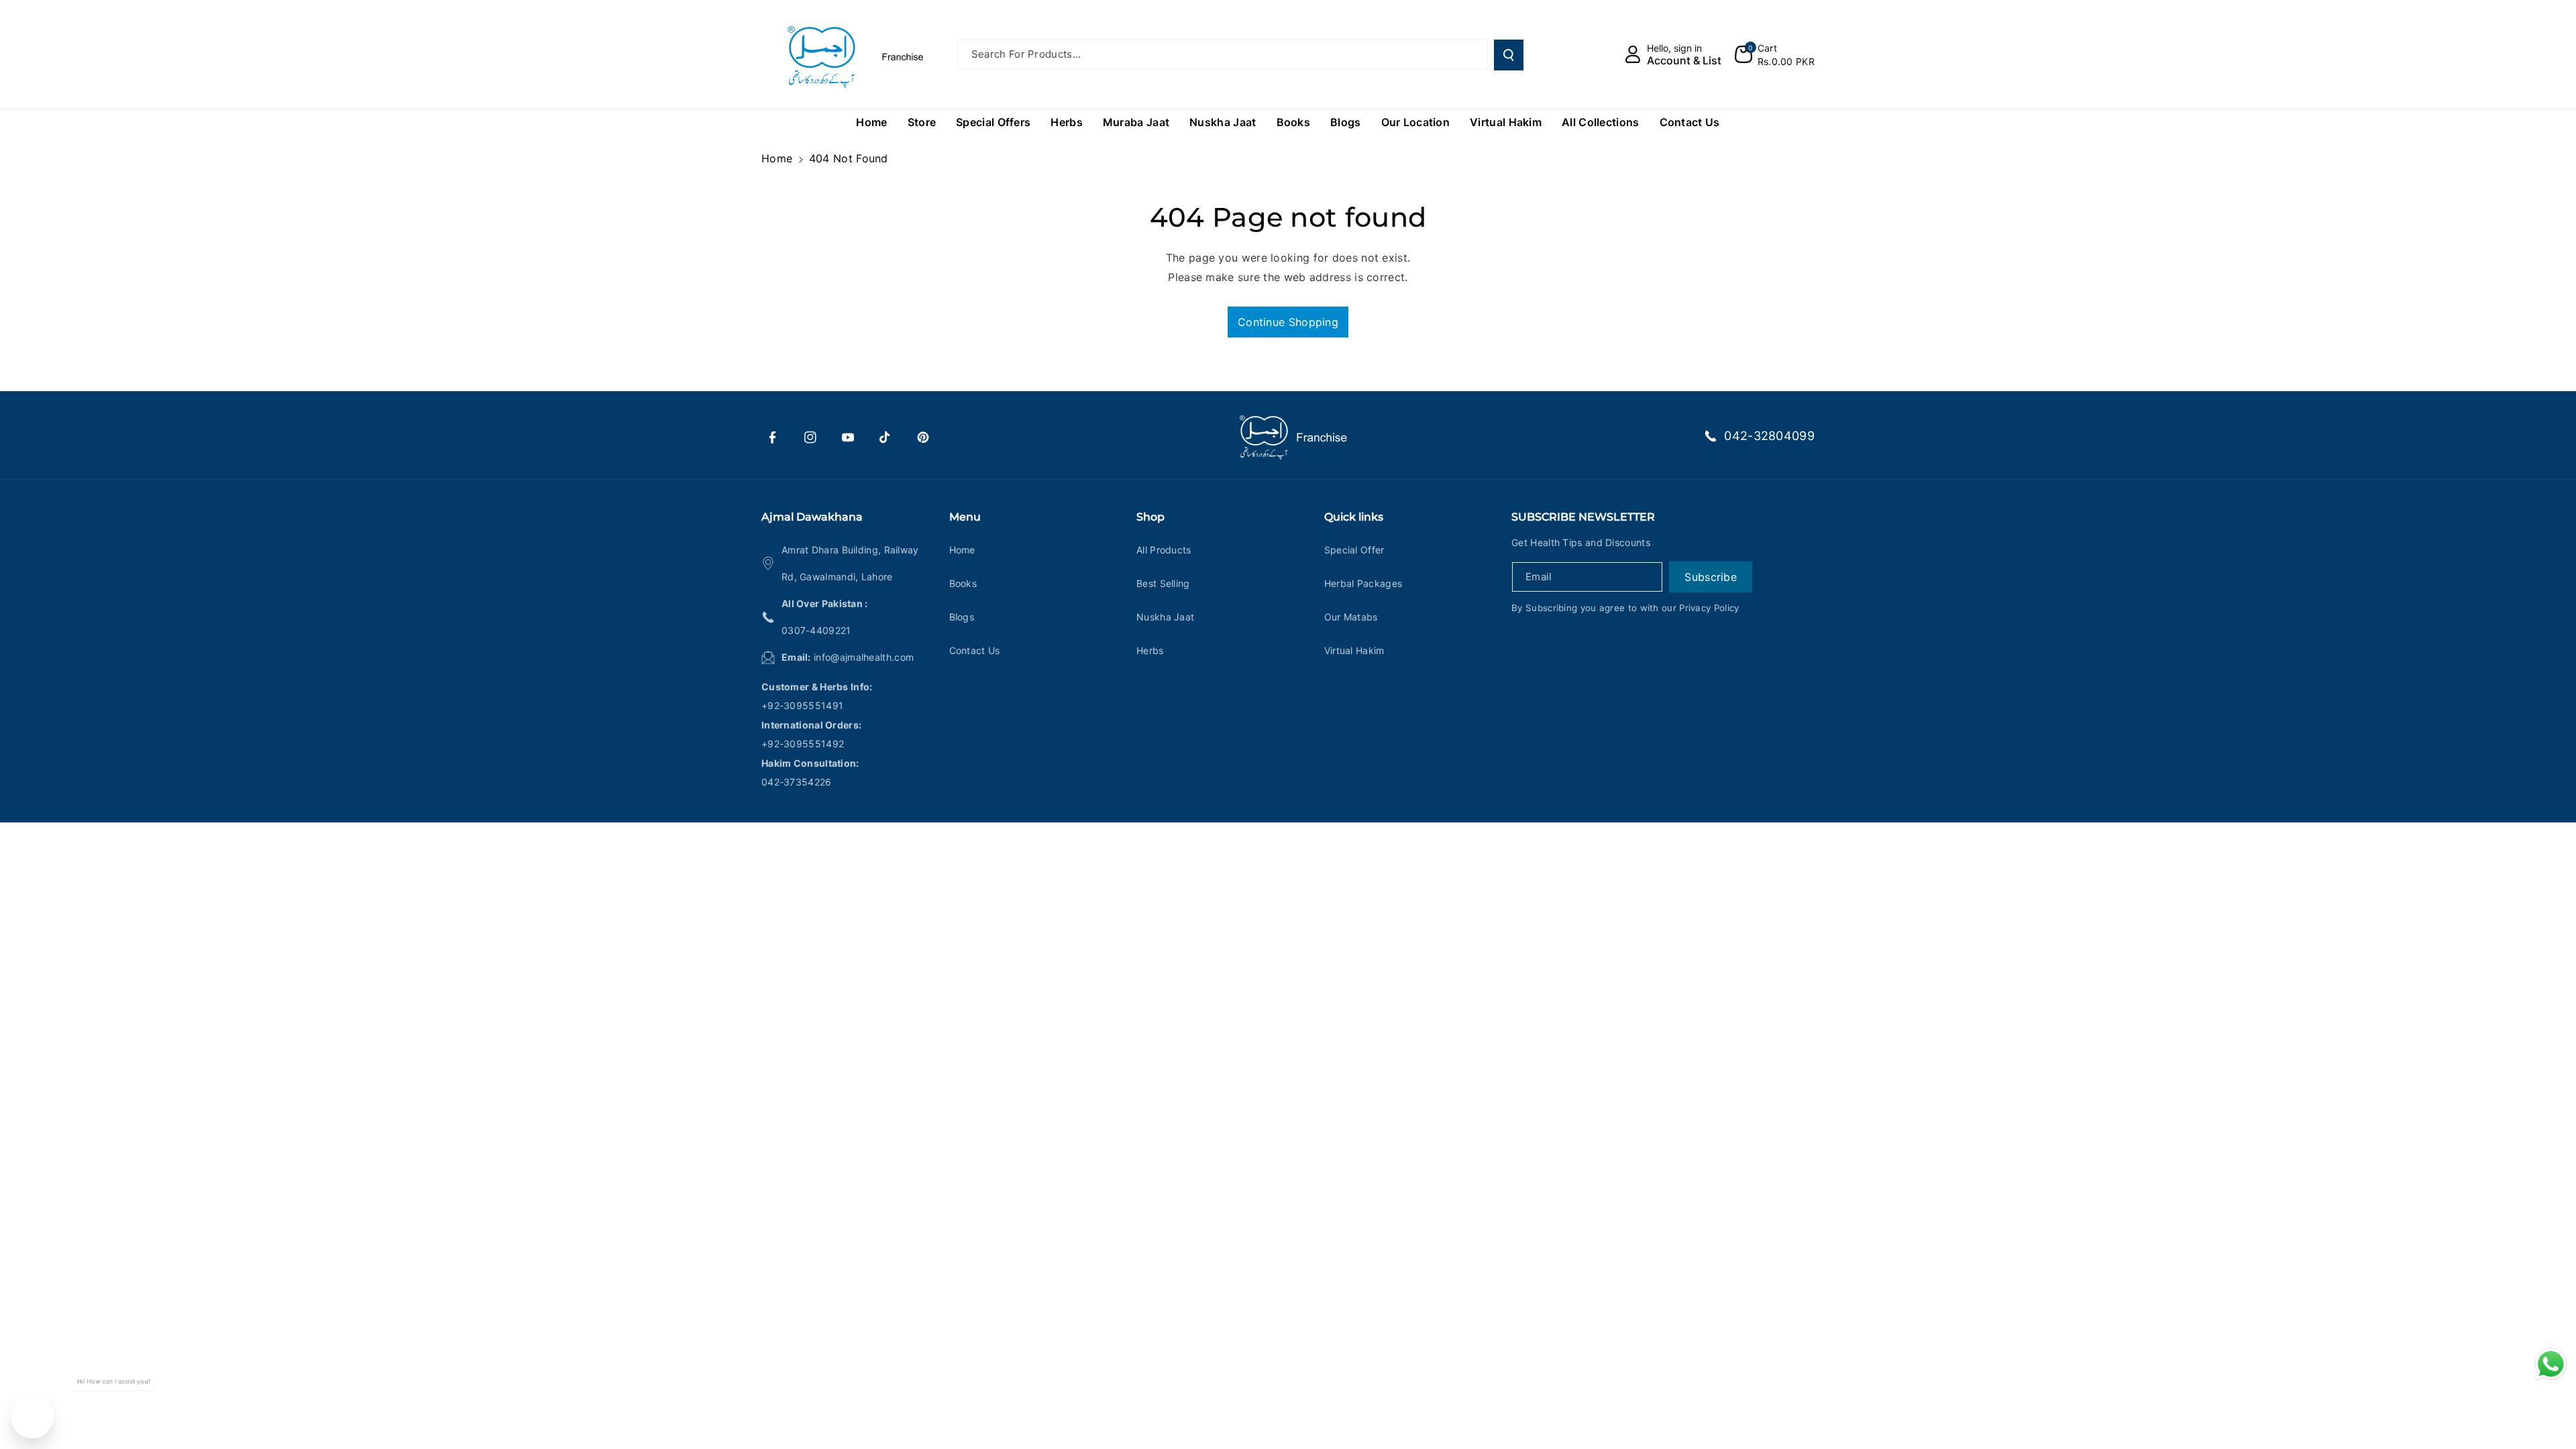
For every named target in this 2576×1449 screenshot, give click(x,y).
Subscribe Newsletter (1583, 517)
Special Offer (1354, 550)
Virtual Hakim (1354, 650)
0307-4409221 (816, 630)
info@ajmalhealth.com (864, 657)
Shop (1150, 517)
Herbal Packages (1363, 583)
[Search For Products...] (1509, 55)
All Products (1164, 550)
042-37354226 (797, 782)
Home (777, 158)
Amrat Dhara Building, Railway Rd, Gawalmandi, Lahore (850, 563)
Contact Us (975, 650)
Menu (965, 517)
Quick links (1354, 517)
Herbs (1150, 650)
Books (963, 583)
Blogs (962, 617)
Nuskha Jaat (1165, 617)
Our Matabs (1351, 617)
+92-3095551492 (803, 744)
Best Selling (1163, 583)
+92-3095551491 (802, 705)
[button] (1775, 54)
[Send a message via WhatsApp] (2551, 1364)
